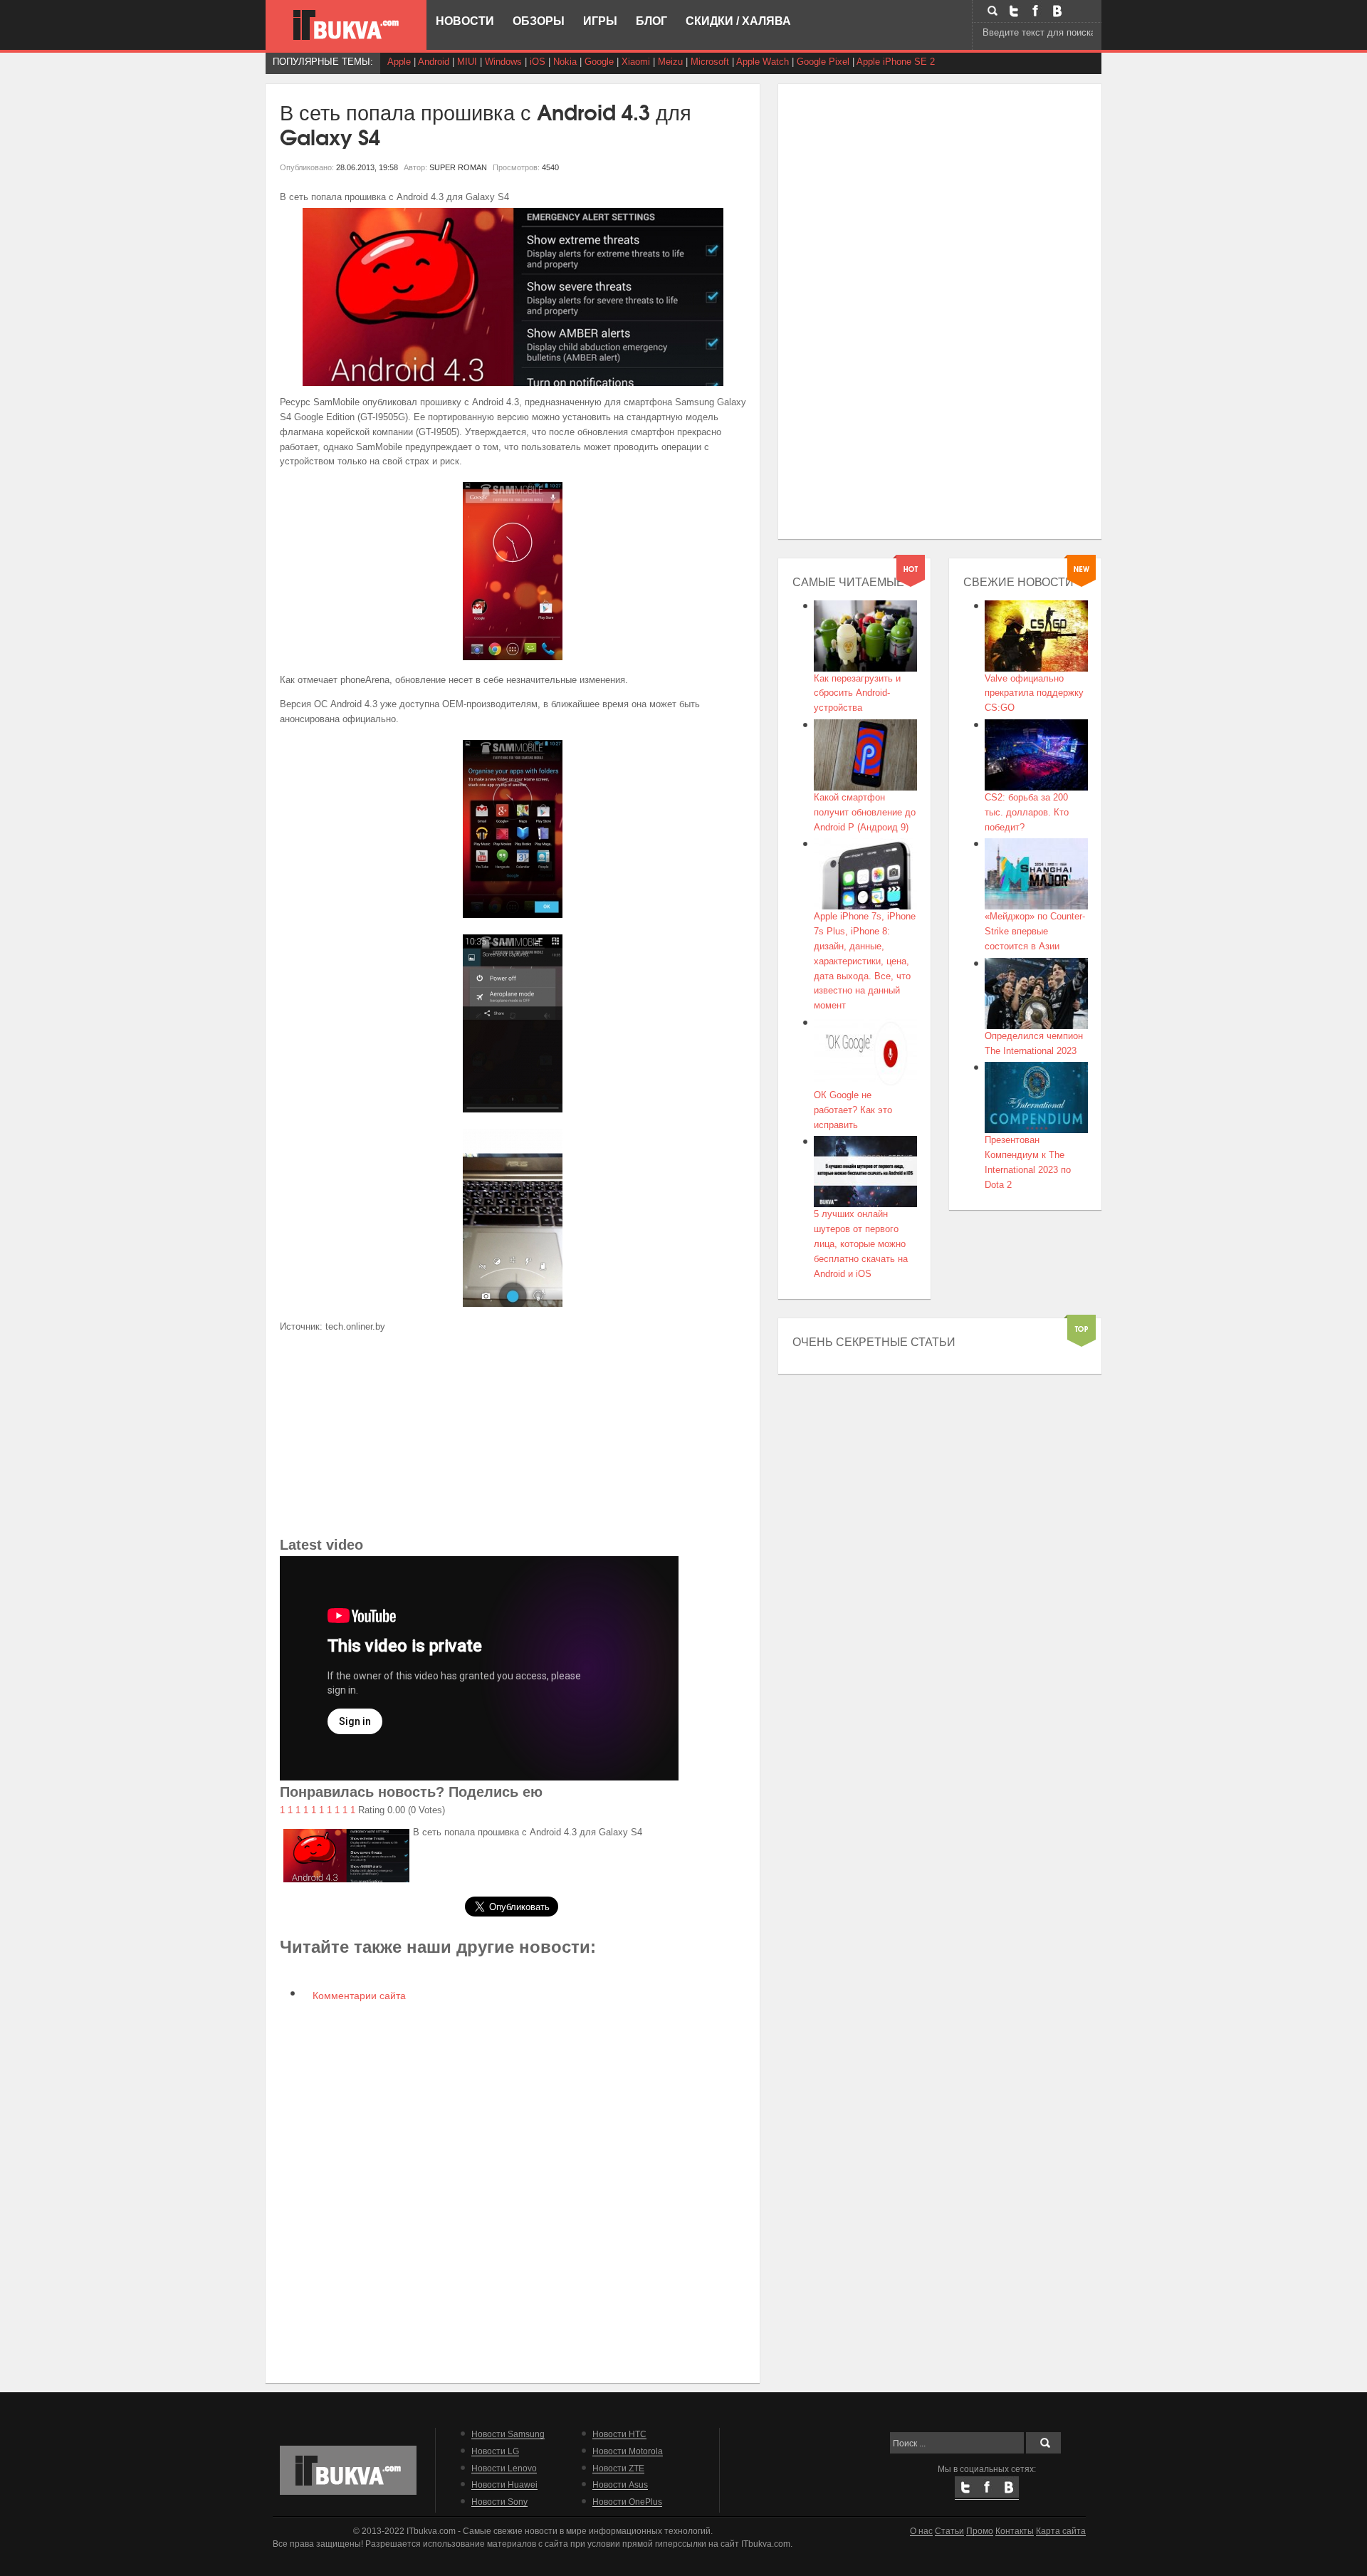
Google (599, 62)
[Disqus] (513, 2191)
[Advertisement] (513, 1434)
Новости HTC (619, 2434)
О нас (921, 2531)
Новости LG (495, 2451)
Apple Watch (763, 62)
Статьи (949, 2531)
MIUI (467, 62)
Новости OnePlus (627, 2502)
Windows (503, 62)
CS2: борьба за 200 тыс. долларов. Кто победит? (1027, 812)
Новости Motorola (628, 2451)
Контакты (1015, 2531)
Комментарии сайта (358, 1996)
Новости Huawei (504, 2484)
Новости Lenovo (504, 2468)
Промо (980, 2531)
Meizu (670, 62)
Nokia (565, 62)
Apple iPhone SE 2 (896, 62)
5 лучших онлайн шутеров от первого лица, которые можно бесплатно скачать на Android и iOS (861, 1243)
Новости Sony (499, 2502)
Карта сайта (1061, 2531)
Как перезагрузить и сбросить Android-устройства (857, 693)
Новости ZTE (618, 2468)
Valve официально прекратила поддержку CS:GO (1034, 693)
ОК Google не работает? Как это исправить (853, 1110)
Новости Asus (620, 2484)
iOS (538, 62)
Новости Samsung (508, 2434)
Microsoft (710, 62)
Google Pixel (823, 62)
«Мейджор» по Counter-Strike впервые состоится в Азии (1035, 931)
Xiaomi (636, 62)
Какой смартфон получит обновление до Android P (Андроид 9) (865, 812)
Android (434, 62)
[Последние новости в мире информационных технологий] (346, 25)
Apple (399, 62)
